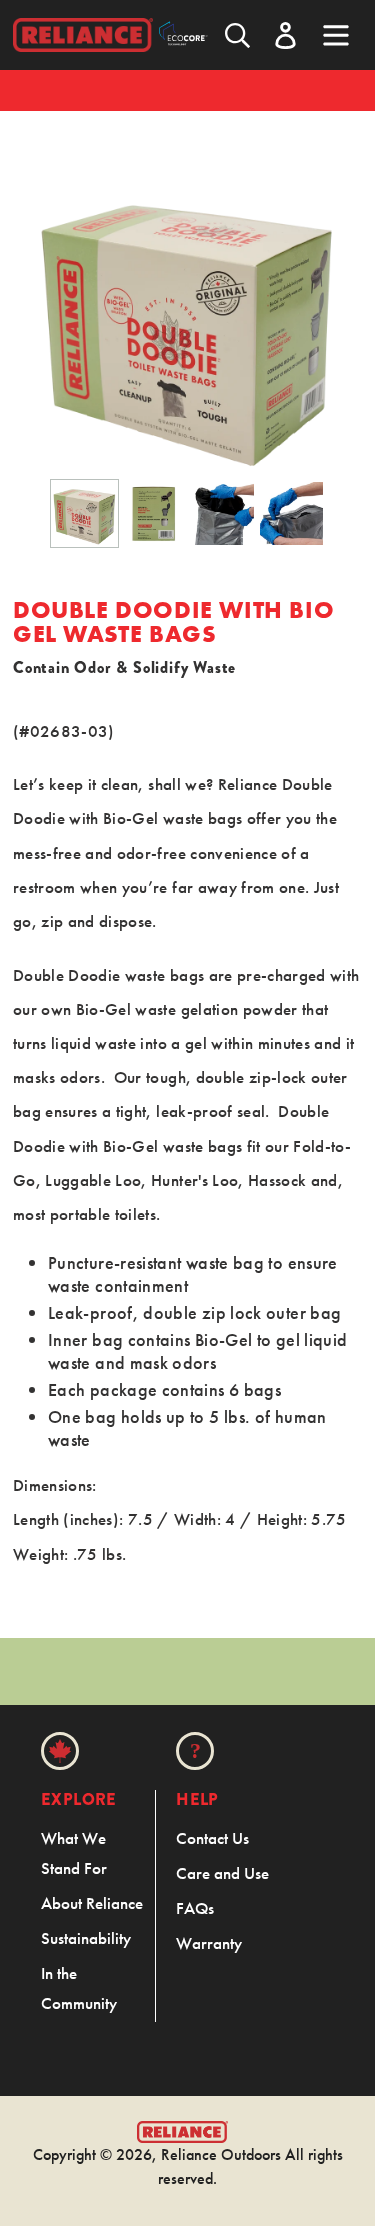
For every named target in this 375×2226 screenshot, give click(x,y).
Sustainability (86, 1938)
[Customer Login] (285, 35)
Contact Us (212, 1838)
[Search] (237, 35)
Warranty (209, 1943)
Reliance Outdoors (221, 2154)
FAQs (195, 1908)
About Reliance (92, 1903)
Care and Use (222, 1873)
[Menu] (336, 33)
